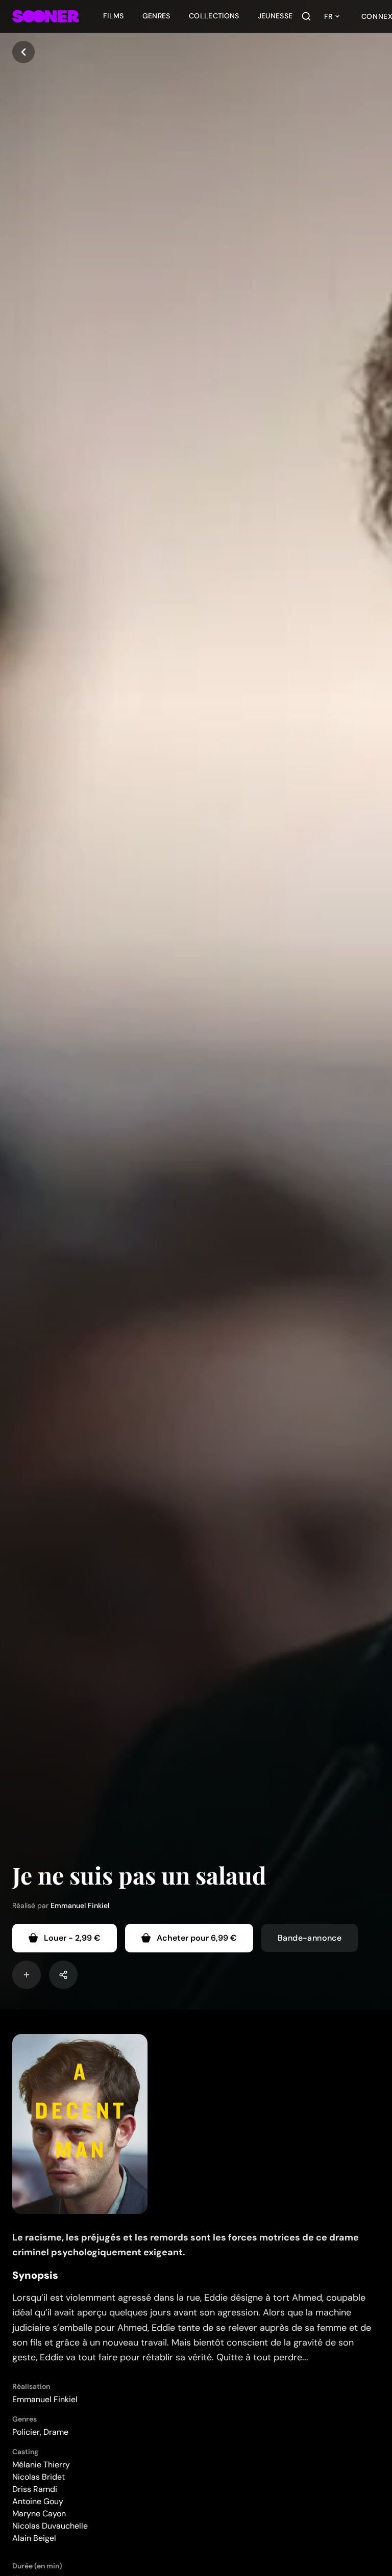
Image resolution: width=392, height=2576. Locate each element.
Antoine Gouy (38, 2501)
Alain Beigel (34, 2538)
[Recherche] (306, 16)
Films (114, 16)
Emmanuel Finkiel (80, 1905)
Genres (156, 16)
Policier (26, 2432)
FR (328, 16)
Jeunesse (275, 16)
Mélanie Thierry (41, 2465)
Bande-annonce (310, 1938)
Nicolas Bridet (39, 2477)
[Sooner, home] (45, 16)
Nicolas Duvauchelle (50, 2526)
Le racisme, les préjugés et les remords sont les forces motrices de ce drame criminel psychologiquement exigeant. (186, 2245)
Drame (56, 2432)
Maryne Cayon (39, 2514)
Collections (214, 16)
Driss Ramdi (35, 2489)
